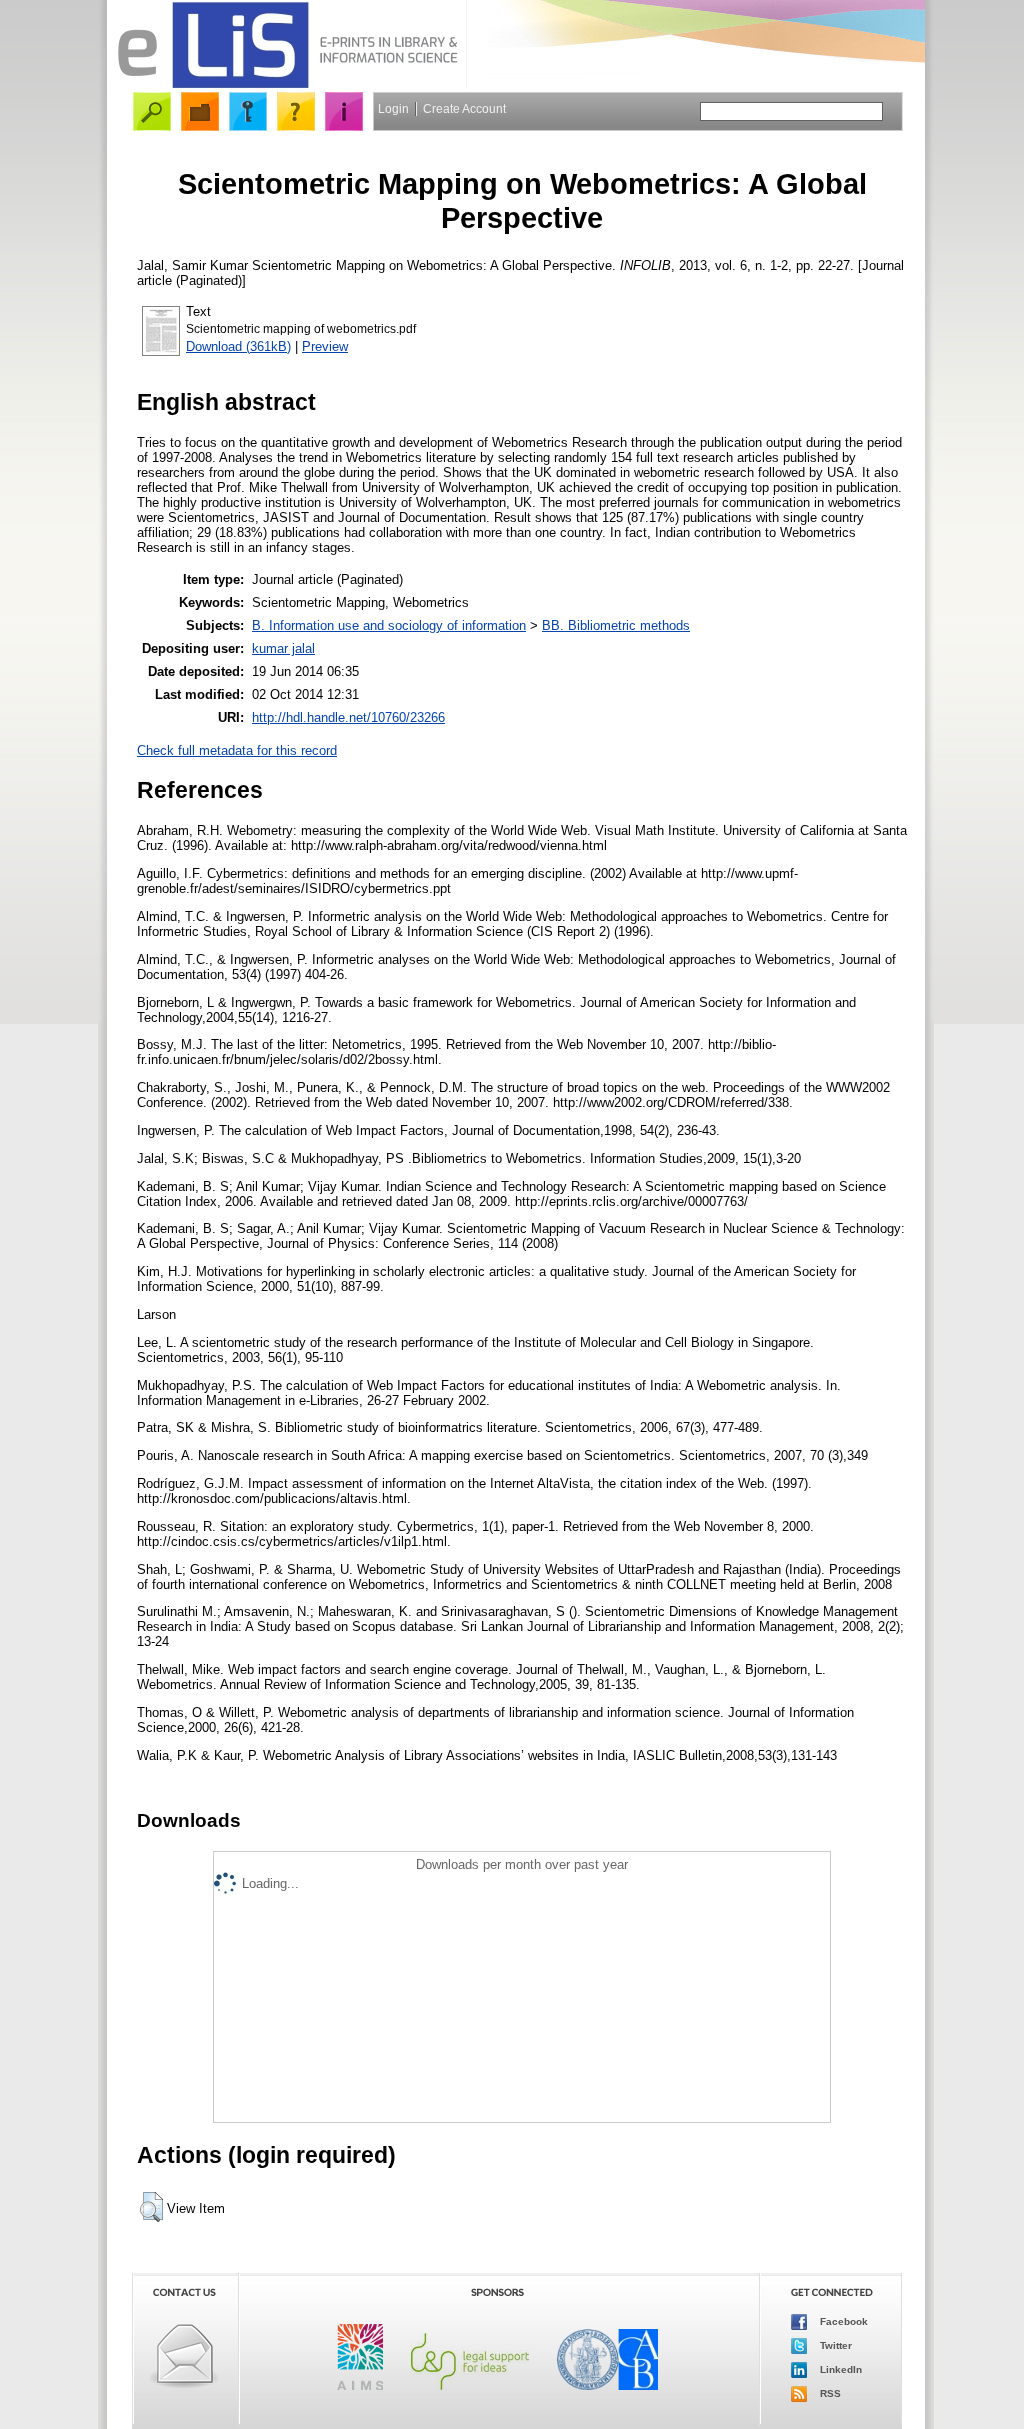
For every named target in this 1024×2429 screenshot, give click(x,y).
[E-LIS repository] (287, 84)
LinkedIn (839, 2368)
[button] (151, 2207)
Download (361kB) (238, 346)
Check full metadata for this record (237, 750)
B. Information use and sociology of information (389, 625)
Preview (325, 346)
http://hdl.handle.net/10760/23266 (348, 717)
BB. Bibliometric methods (616, 625)
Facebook (842, 2320)
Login (393, 109)
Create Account (464, 109)
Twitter (834, 2344)
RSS (829, 2392)
